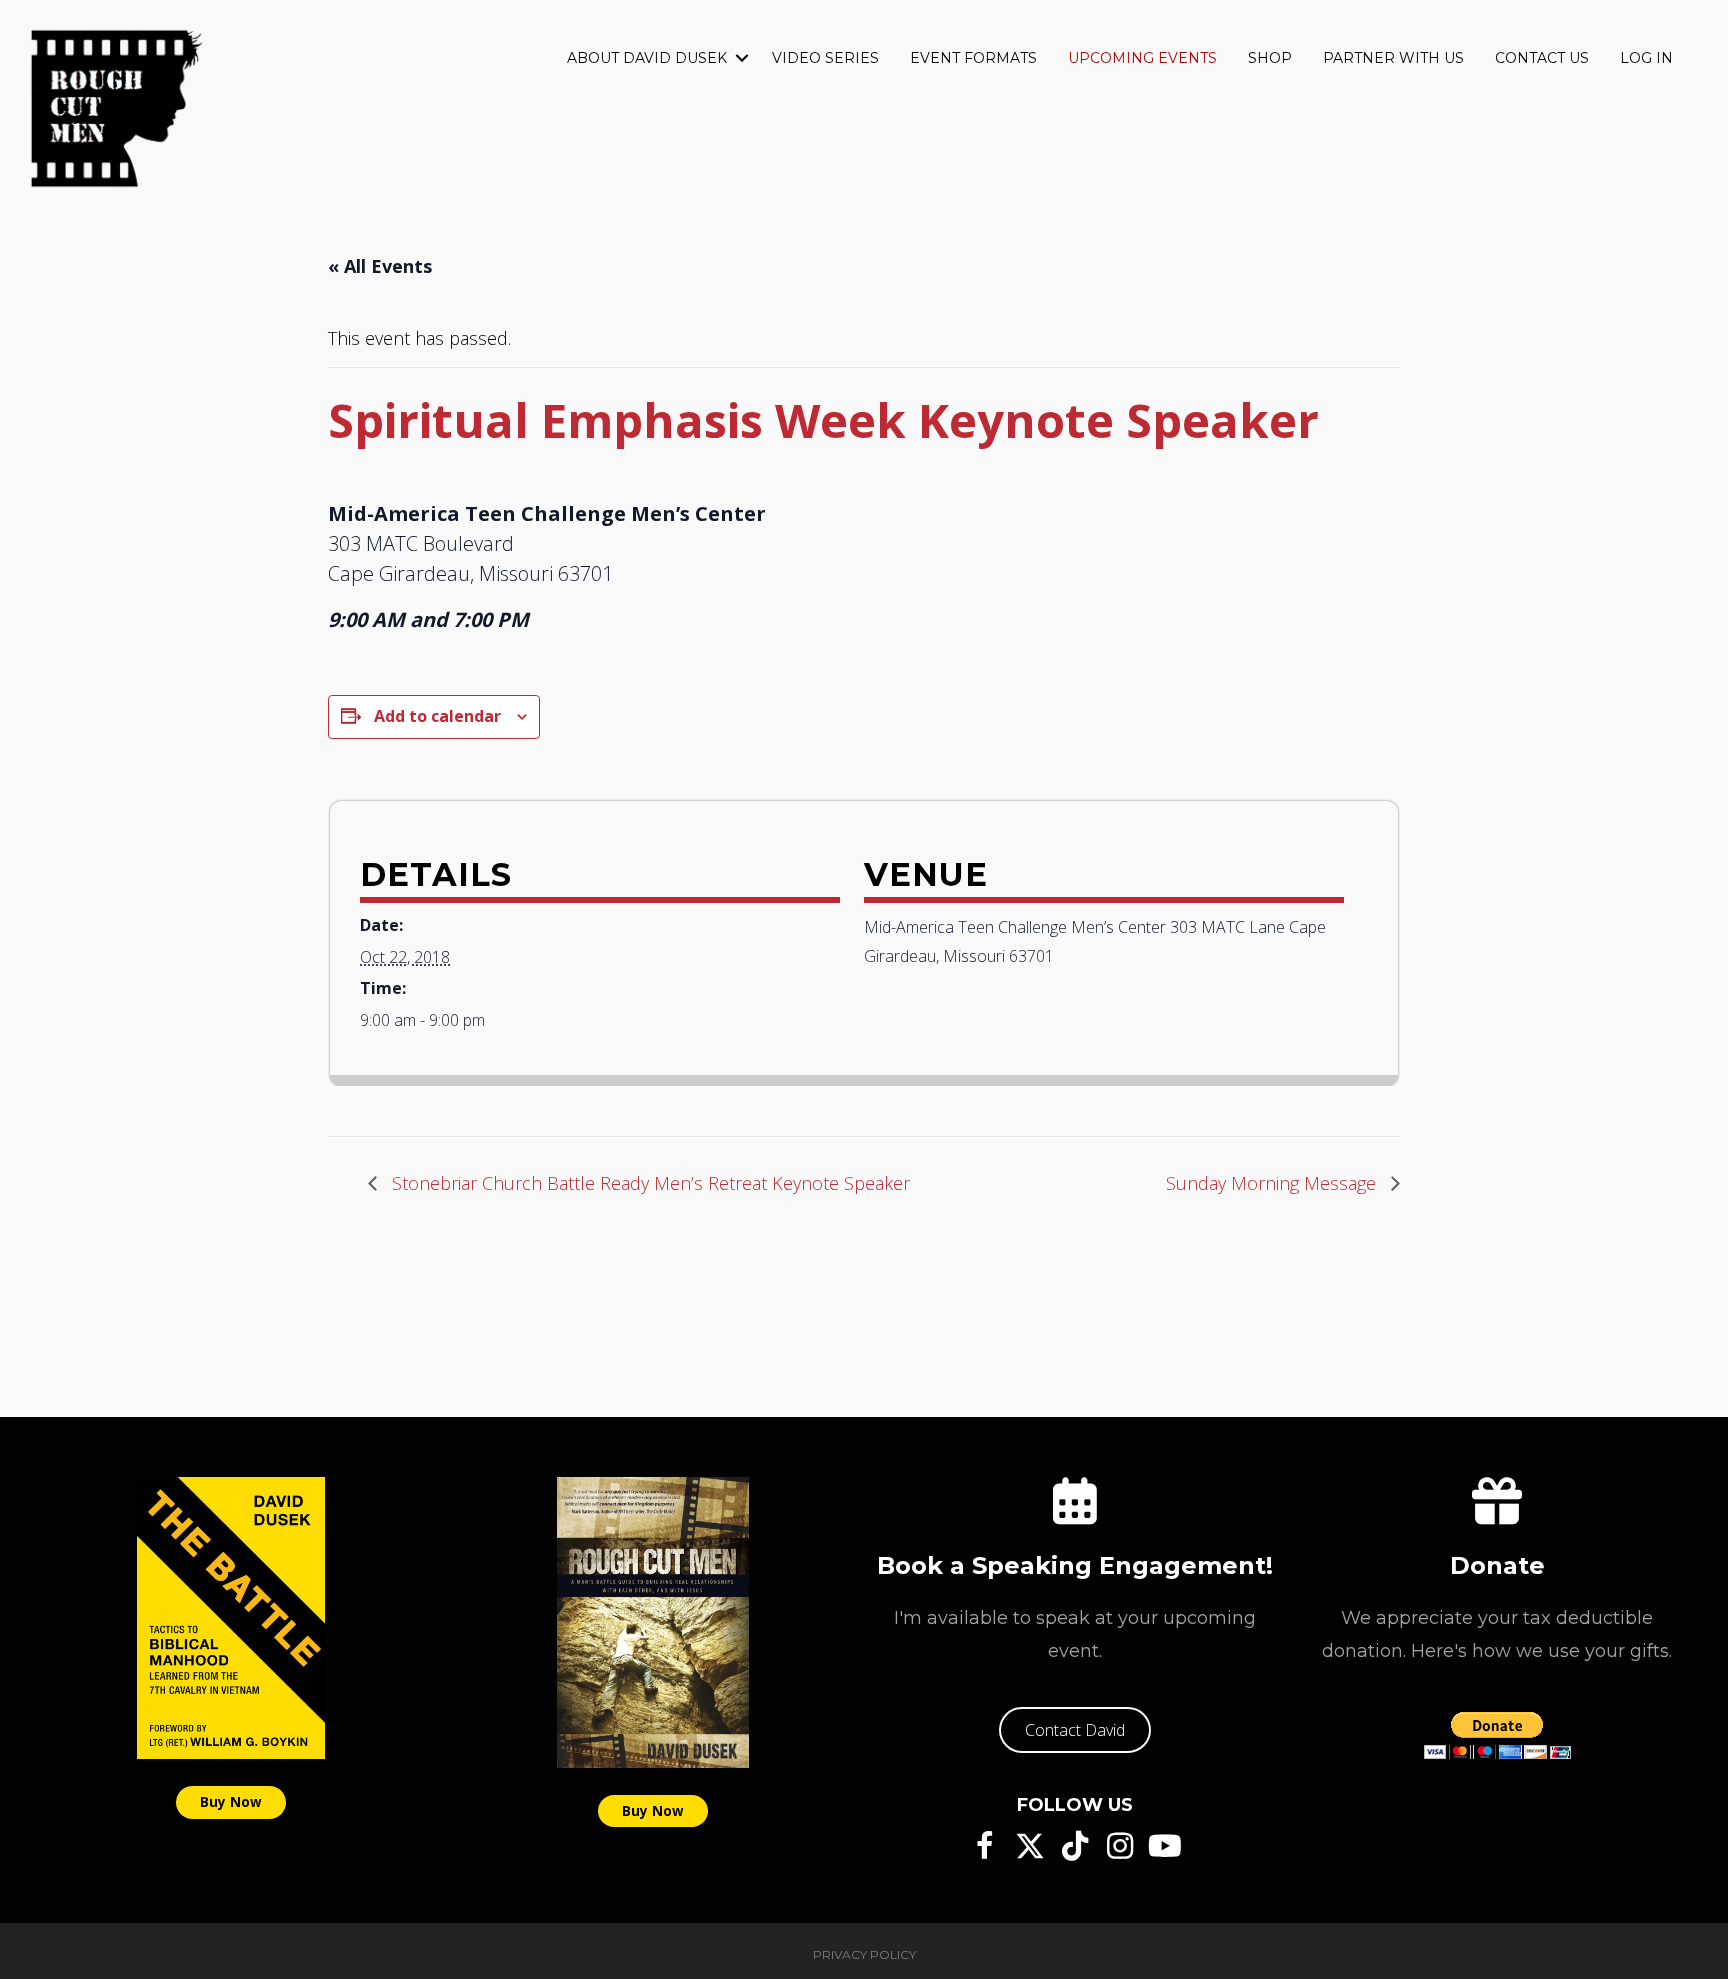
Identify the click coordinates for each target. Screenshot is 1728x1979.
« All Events (380, 266)
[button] (741, 58)
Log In (1646, 58)
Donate (1497, 1565)
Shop (1270, 58)
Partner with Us (1393, 58)
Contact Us (1542, 58)
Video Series (825, 58)
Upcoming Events (1142, 58)
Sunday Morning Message (1273, 1183)
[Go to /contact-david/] (1075, 1503)
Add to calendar (437, 716)
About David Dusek (647, 58)
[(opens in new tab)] (230, 1616)
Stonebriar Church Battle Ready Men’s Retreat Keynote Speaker (648, 1183)
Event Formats (973, 58)
